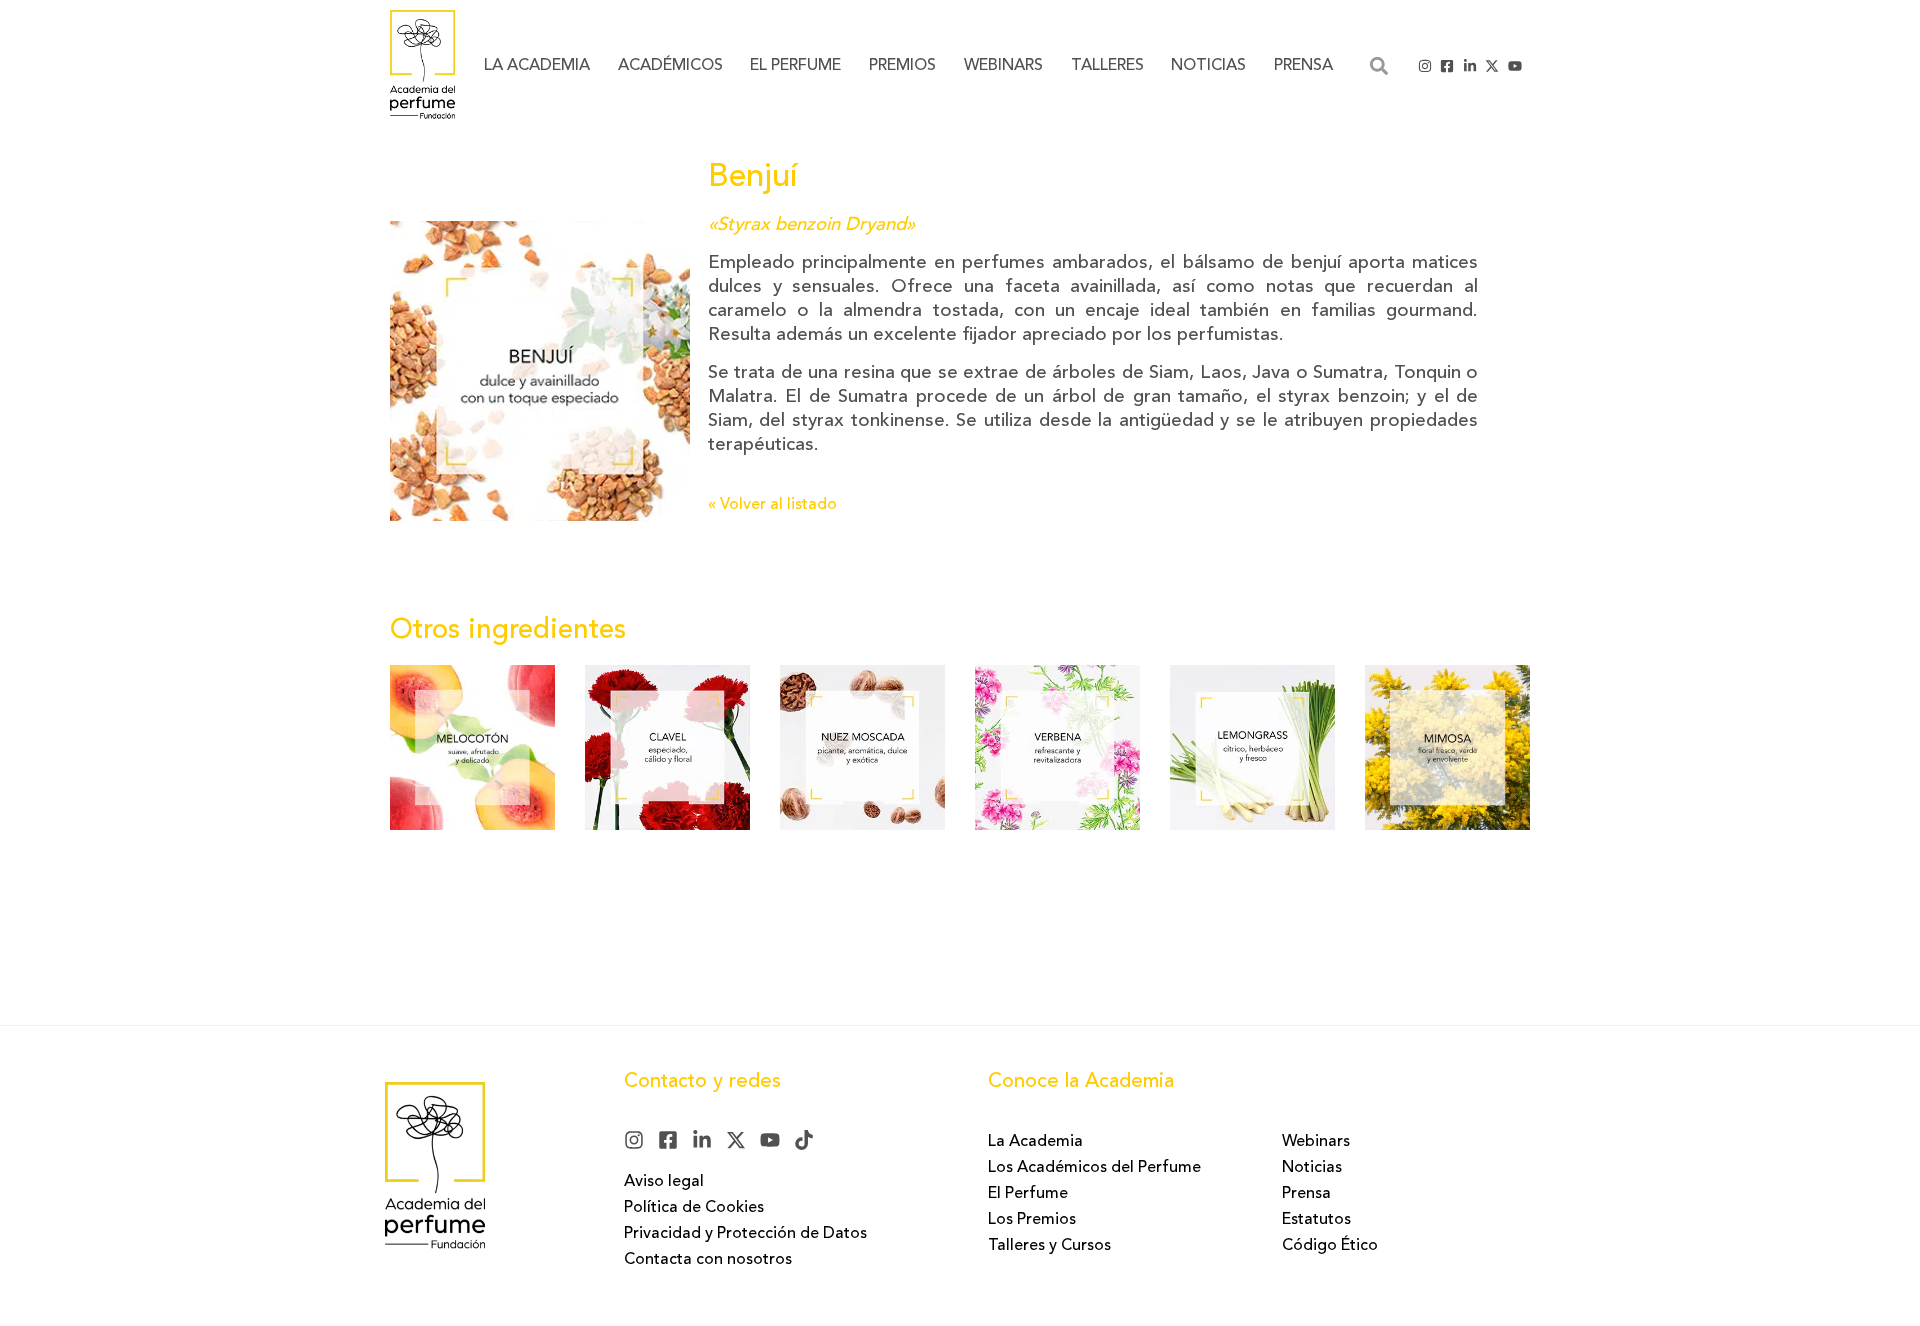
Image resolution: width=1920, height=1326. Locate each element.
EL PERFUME (795, 66)
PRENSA (1303, 66)
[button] (1378, 65)
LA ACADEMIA (537, 66)
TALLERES (1107, 66)
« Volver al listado (772, 505)
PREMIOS (902, 66)
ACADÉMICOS (670, 66)
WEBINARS (1003, 66)
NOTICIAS (1208, 66)
